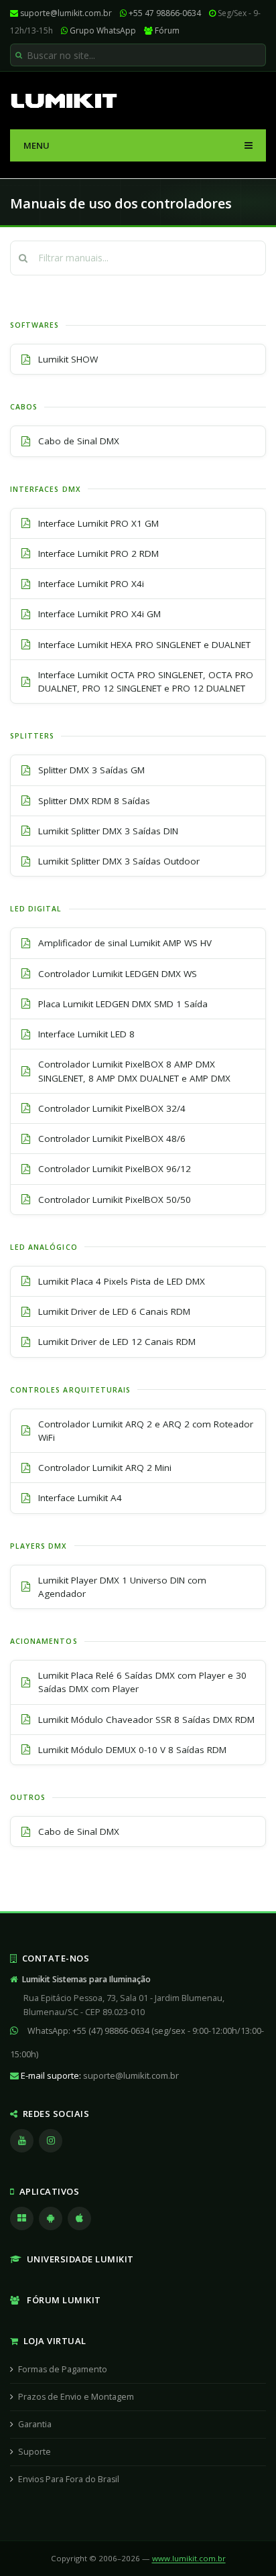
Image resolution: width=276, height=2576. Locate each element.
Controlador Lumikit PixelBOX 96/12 (115, 1169)
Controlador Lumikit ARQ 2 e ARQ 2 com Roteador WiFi (146, 1431)
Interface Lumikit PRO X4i (91, 584)
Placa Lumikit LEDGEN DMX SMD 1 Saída (123, 1004)
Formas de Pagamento (63, 2369)
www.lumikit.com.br (189, 2558)
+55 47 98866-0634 (165, 13)
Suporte (34, 2452)
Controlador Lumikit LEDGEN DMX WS (118, 974)
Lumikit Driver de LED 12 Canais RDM (117, 1342)
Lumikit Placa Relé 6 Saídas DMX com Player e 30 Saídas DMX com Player (142, 1682)
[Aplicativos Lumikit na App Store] (81, 2218)
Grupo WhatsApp (103, 30)
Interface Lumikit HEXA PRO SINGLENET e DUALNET (144, 645)
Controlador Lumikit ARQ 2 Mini (105, 1468)
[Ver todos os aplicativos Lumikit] (23, 2218)
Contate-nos (53, 1958)
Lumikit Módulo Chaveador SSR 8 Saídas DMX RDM (146, 1720)
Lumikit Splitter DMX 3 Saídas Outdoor (119, 861)
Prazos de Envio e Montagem (76, 2397)
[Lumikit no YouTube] (23, 2140)
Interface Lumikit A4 (80, 1498)
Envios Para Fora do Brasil (69, 2479)
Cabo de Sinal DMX (79, 441)
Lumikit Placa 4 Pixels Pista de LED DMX (122, 1281)
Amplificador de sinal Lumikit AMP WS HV (125, 943)
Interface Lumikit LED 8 (86, 1034)
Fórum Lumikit (61, 2300)
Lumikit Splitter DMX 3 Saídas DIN (108, 831)
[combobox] (138, 55)
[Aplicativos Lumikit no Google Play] (52, 2218)
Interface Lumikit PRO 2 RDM (98, 554)
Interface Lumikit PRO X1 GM (98, 523)
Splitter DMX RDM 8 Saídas (94, 801)
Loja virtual (53, 2341)
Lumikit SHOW (68, 359)
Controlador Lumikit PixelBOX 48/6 (112, 1139)
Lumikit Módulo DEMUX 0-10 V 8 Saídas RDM (132, 1750)
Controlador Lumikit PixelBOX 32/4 (112, 1108)
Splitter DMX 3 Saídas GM (91, 770)
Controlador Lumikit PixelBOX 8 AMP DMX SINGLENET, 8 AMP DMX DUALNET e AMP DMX (134, 1071)
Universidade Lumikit (78, 2259)
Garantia (35, 2424)
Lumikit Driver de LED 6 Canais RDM (114, 1311)
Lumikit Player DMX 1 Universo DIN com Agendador (122, 1587)
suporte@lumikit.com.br (66, 13)
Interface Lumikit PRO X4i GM (99, 614)
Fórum (167, 30)
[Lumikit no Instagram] (52, 2140)
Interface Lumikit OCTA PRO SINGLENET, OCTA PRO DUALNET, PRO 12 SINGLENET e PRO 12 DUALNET (146, 682)
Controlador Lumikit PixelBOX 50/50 (115, 1200)
